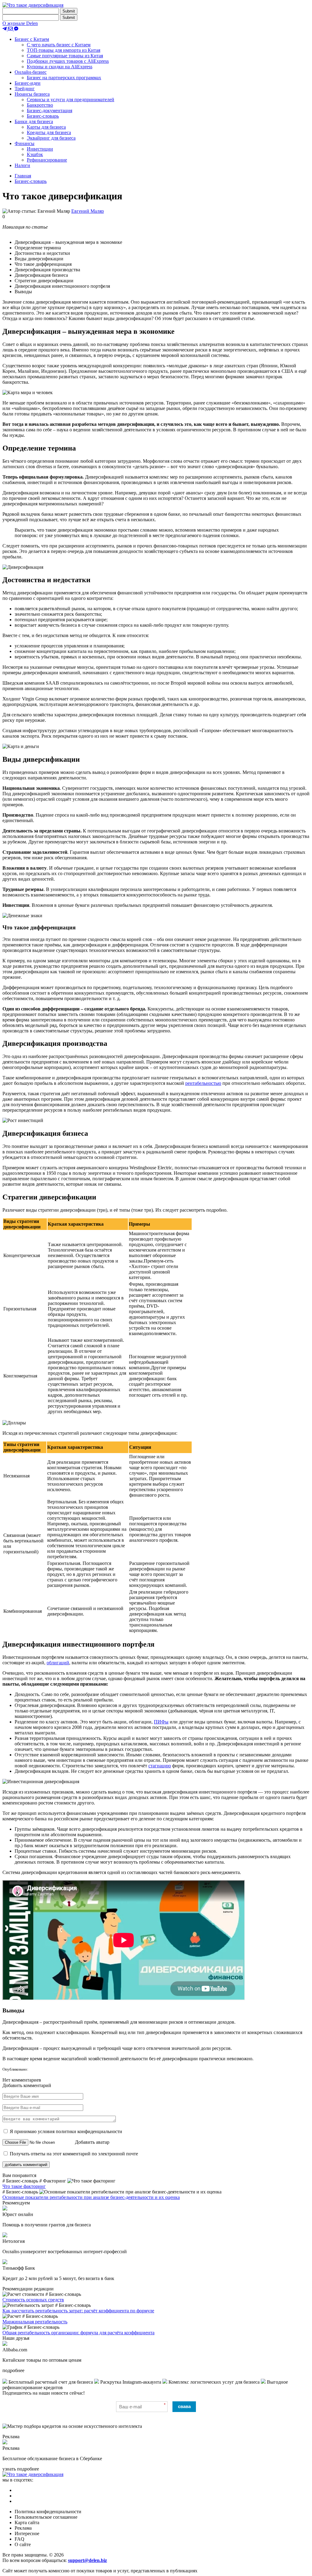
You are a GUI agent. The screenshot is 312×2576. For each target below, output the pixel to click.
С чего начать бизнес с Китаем (59, 45)
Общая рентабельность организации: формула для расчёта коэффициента (78, 2333)
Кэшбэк (35, 154)
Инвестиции (40, 149)
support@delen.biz (87, 2560)
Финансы (25, 143)
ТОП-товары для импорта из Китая (64, 50)
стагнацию (160, 1766)
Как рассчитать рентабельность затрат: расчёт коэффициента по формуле (78, 2311)
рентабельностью (203, 1083)
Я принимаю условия (65, 2131)
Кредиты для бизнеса (49, 132)
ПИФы (161, 1722)
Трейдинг (25, 89)
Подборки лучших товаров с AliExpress (68, 61)
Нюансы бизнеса (32, 94)
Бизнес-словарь (43, 116)
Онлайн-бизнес (31, 72)
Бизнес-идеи (28, 83)
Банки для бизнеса (34, 121)
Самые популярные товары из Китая (65, 56)
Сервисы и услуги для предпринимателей (71, 100)
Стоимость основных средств (33, 2300)
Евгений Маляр (88, 211)
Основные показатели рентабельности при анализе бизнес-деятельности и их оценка (91, 2197)
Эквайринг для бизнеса (51, 138)
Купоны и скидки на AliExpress (60, 67)
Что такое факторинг (24, 2186)
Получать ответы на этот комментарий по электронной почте (73, 2154)
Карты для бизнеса (46, 127)
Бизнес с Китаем (32, 39)
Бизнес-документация (50, 110)
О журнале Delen (20, 23)
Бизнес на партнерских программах (64, 78)
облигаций (58, 1663)
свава (184, 2406)
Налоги (22, 165)
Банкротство (40, 105)
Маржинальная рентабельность (35, 2322)
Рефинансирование (47, 160)
